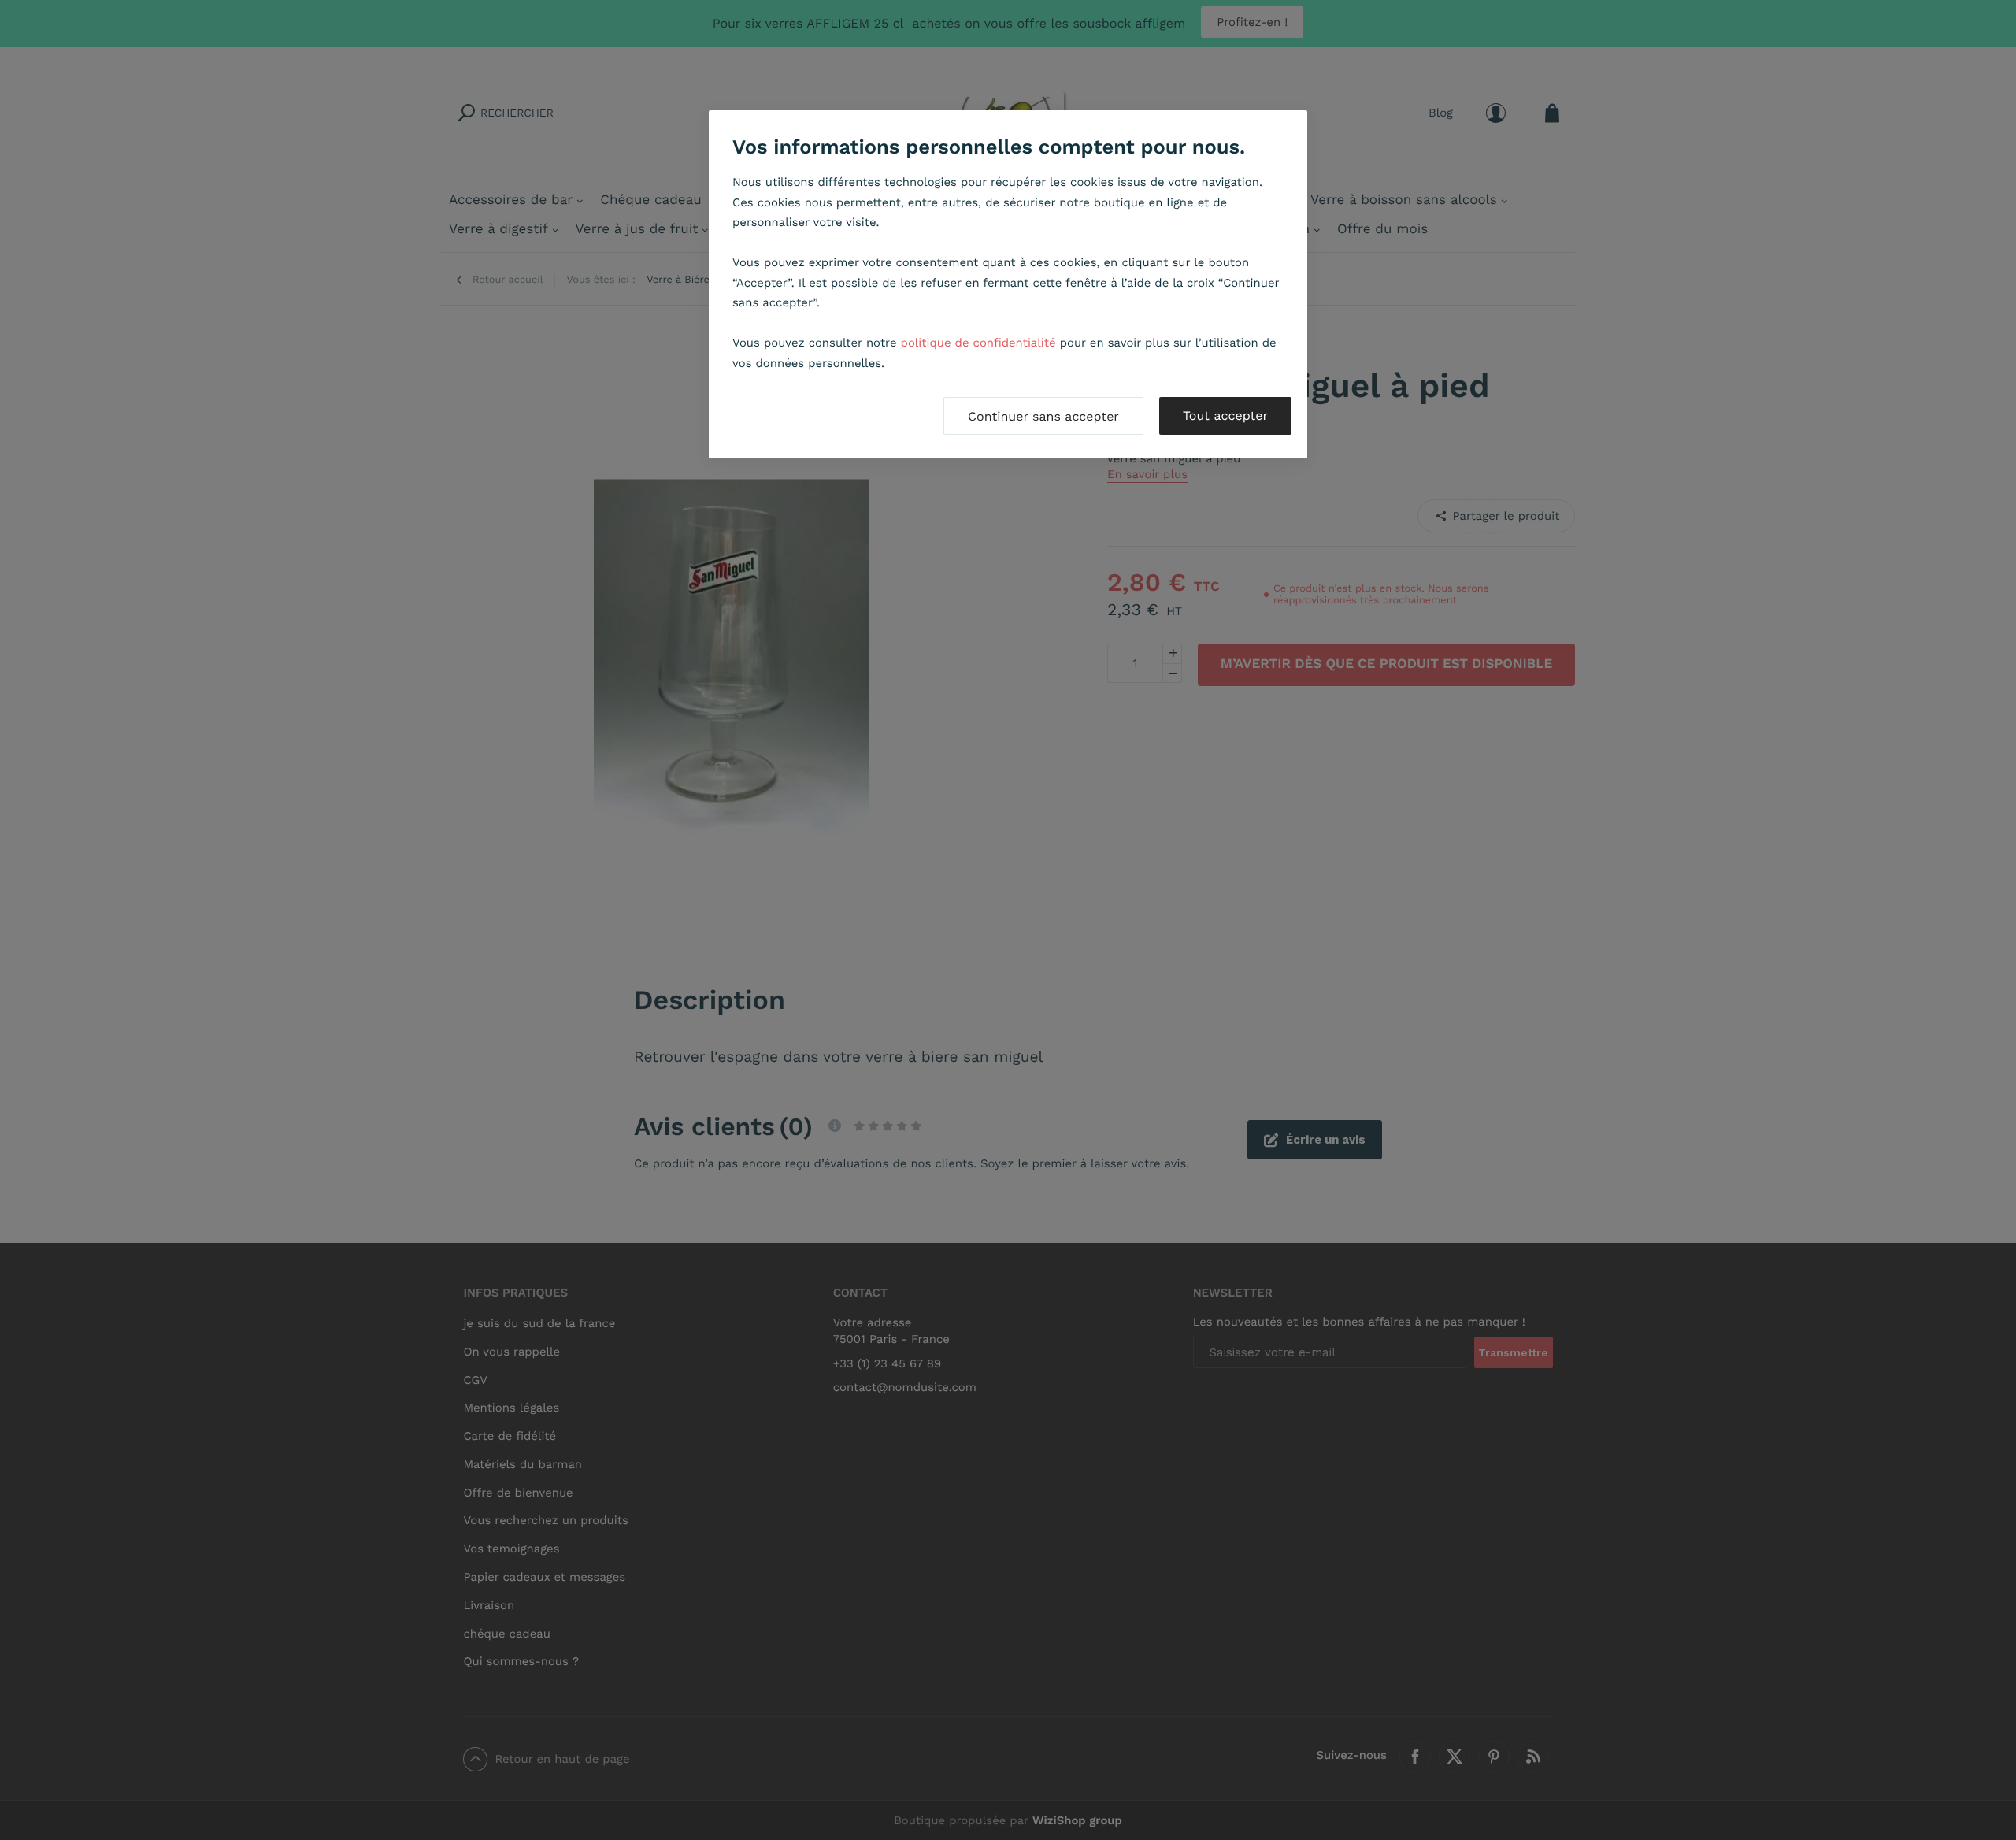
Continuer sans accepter (1043, 416)
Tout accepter (1225, 415)
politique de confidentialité (978, 343)
